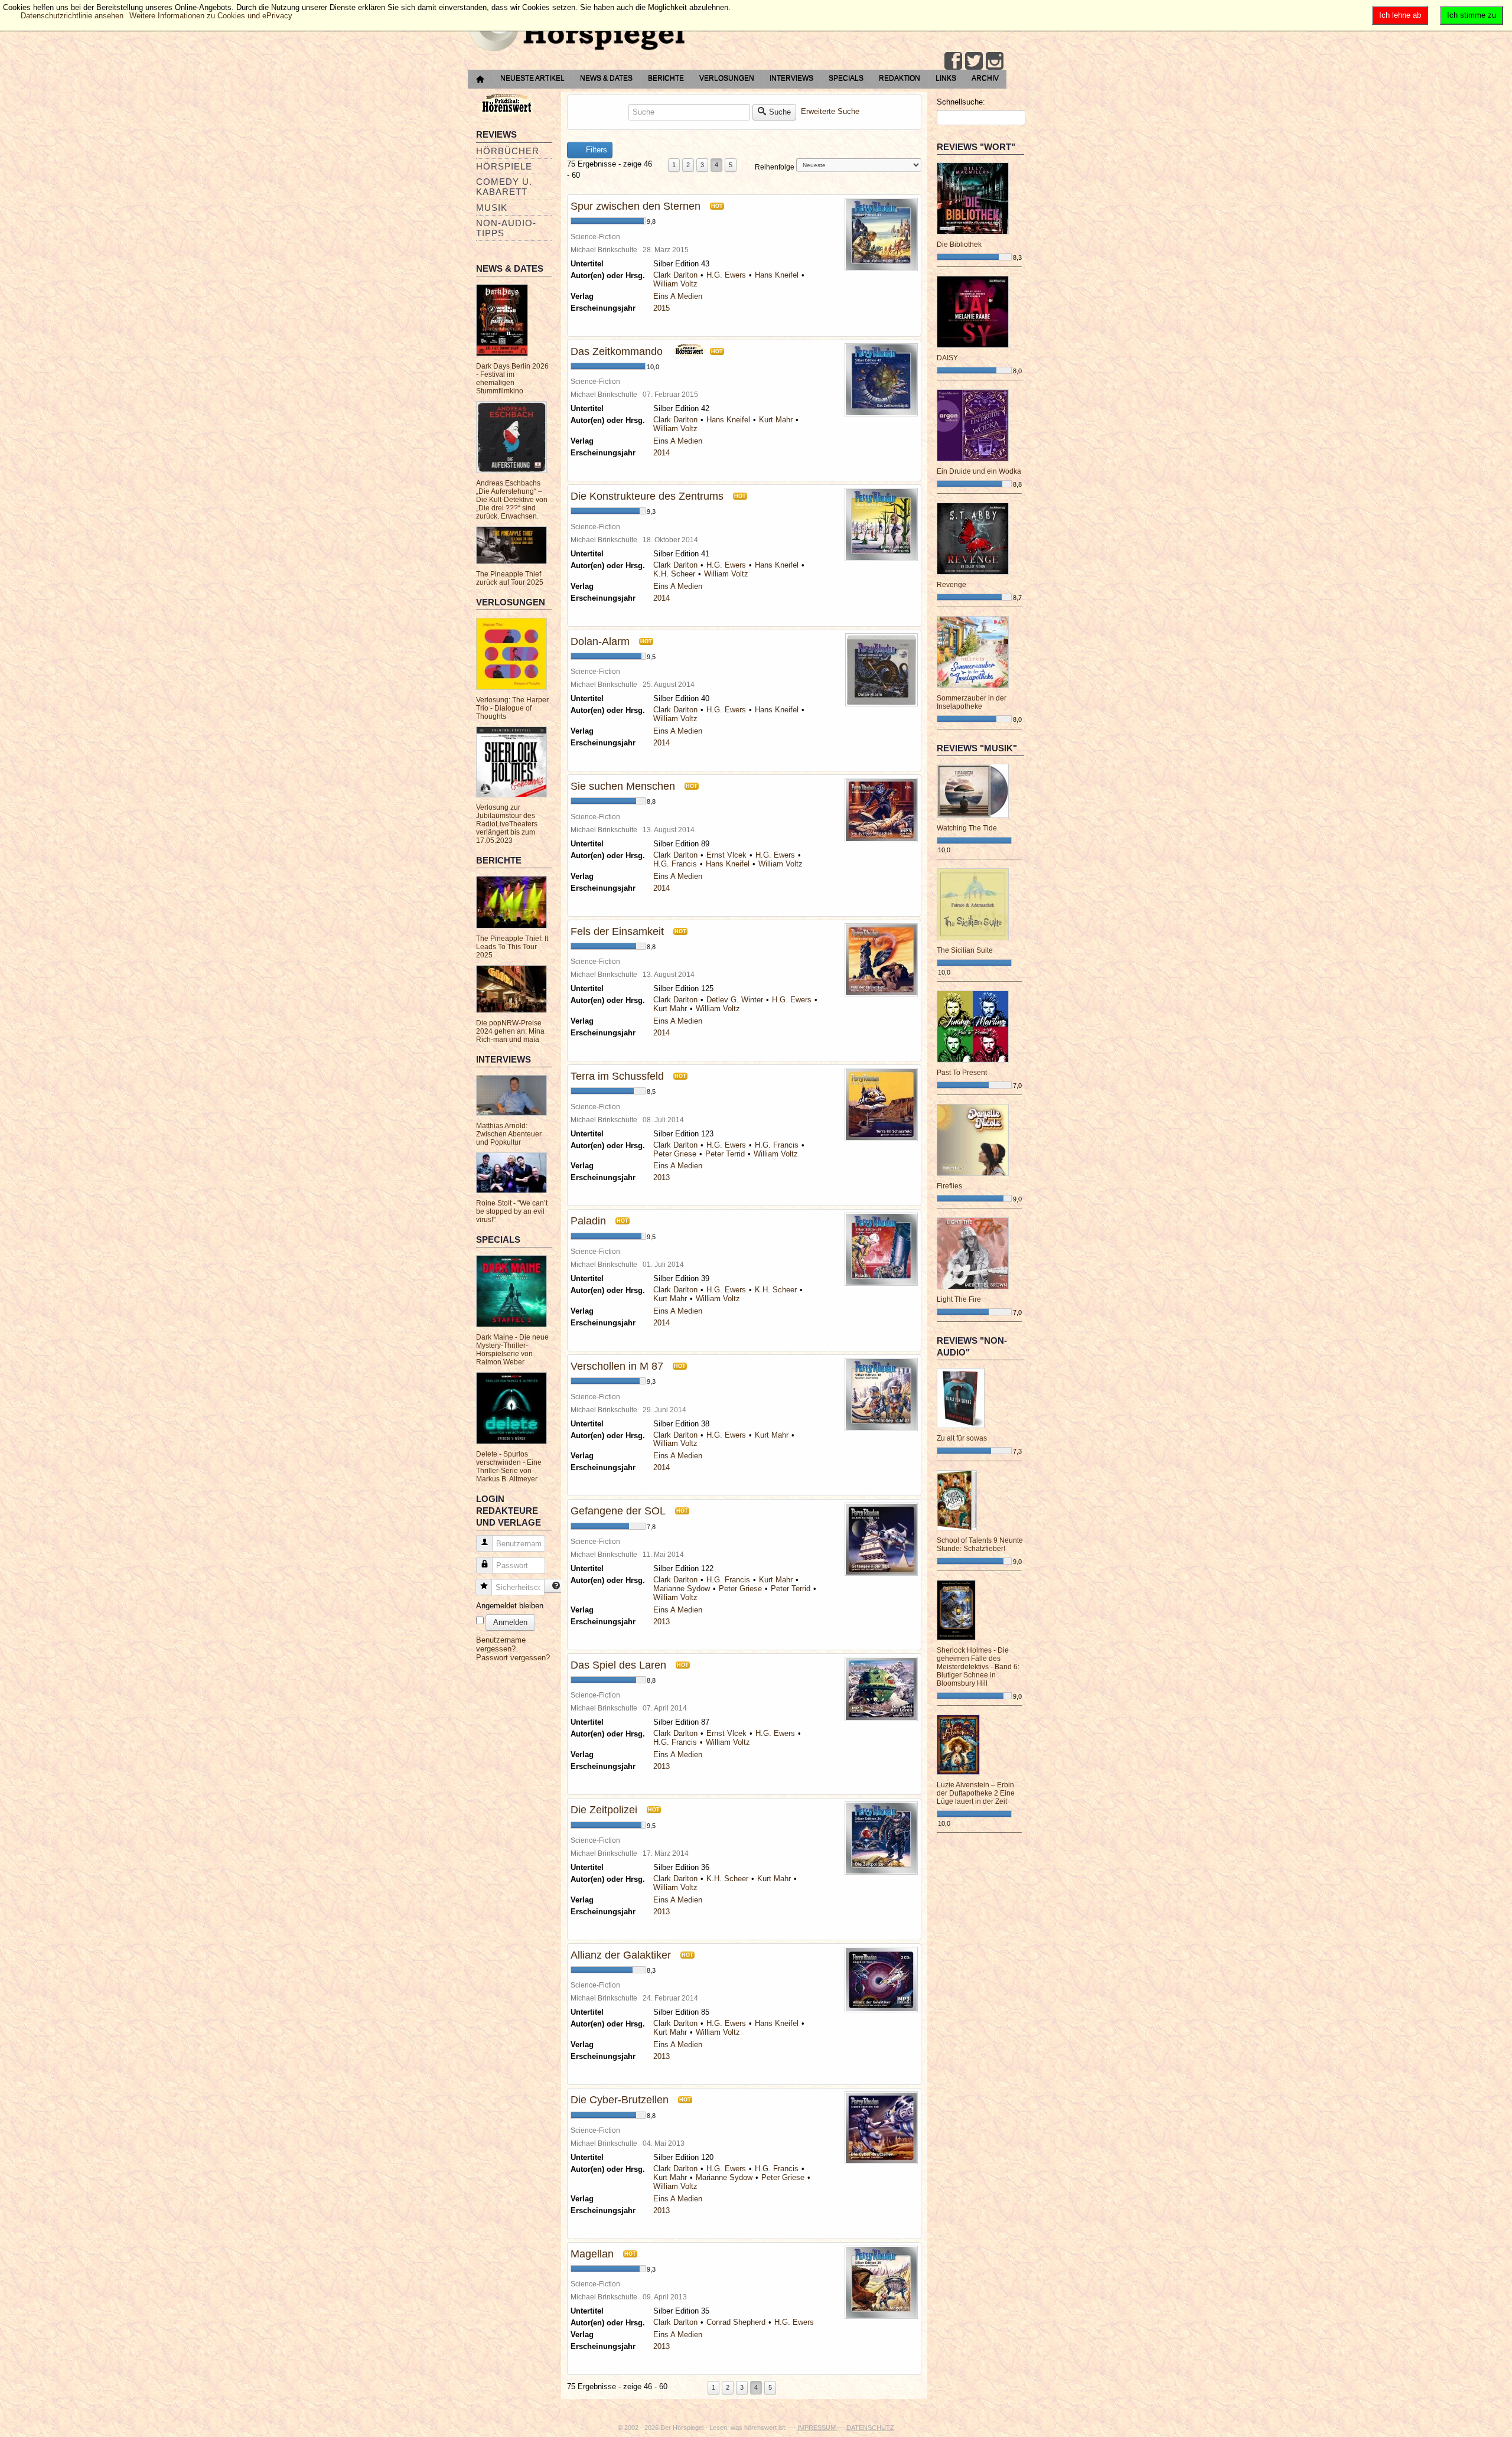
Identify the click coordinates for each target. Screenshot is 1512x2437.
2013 (661, 1177)
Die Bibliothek (959, 245)
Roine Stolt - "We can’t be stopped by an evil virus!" (512, 1211)
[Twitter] (974, 61)
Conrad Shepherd (736, 2322)
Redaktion (900, 78)
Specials (846, 78)
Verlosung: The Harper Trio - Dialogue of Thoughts (512, 708)
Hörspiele (504, 166)
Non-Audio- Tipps (506, 228)
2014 (661, 453)
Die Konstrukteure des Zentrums (647, 496)
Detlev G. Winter (735, 1000)
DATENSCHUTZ (870, 2428)
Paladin (588, 1221)
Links (946, 78)
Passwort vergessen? (513, 1658)
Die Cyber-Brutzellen (620, 2100)
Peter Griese (675, 1154)
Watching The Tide (967, 828)
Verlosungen (727, 78)
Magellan (592, 2254)
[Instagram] (995, 61)
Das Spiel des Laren (618, 1665)
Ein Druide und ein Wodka (979, 471)
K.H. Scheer (674, 574)
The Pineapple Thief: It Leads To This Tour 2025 (512, 947)
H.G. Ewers (726, 275)
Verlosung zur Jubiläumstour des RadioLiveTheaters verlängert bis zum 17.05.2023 (507, 824)
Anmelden (510, 1622)
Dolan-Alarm (600, 641)
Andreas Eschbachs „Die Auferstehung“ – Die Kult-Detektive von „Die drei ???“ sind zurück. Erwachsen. (512, 500)
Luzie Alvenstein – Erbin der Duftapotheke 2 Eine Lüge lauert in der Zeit (976, 1793)
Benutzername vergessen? (501, 1644)
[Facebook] (953, 61)
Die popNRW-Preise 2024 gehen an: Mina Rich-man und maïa (510, 1031)
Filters (595, 150)
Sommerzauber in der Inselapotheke (972, 702)
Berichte (666, 78)
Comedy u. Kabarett (504, 187)
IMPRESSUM (817, 2428)
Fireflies (949, 1186)
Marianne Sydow (682, 1589)
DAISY (947, 358)
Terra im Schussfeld (617, 1076)
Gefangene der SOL (618, 1511)
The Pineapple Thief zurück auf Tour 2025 (510, 578)
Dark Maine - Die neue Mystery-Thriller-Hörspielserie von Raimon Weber (512, 1350)
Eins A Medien (678, 296)
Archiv (985, 78)
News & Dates (606, 78)
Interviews (791, 78)
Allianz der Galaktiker (621, 1955)
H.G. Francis (675, 864)
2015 (661, 308)
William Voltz (675, 284)
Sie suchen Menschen (623, 786)
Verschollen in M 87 (617, 1366)
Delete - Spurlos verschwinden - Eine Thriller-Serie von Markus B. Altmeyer (509, 1467)
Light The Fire (959, 1299)
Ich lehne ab (1400, 15)
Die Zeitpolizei (604, 1810)
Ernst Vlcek (726, 855)
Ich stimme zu (1472, 15)
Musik (492, 208)
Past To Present (962, 1073)
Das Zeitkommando (617, 351)
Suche (780, 112)
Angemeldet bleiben (510, 1606)
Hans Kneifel (777, 275)
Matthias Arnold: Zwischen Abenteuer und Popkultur (509, 1134)
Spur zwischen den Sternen (636, 206)
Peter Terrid (725, 1154)
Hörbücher (508, 151)
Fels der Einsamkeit (617, 931)
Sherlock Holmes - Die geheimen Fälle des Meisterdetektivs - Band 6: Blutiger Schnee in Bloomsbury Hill (978, 1667)
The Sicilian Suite (965, 950)
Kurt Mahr (776, 420)
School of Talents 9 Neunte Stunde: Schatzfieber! (980, 1545)
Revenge (951, 585)
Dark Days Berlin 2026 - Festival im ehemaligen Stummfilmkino (512, 379)
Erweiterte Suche (830, 111)
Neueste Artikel (532, 78)
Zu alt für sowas (962, 1438)
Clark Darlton (675, 275)
